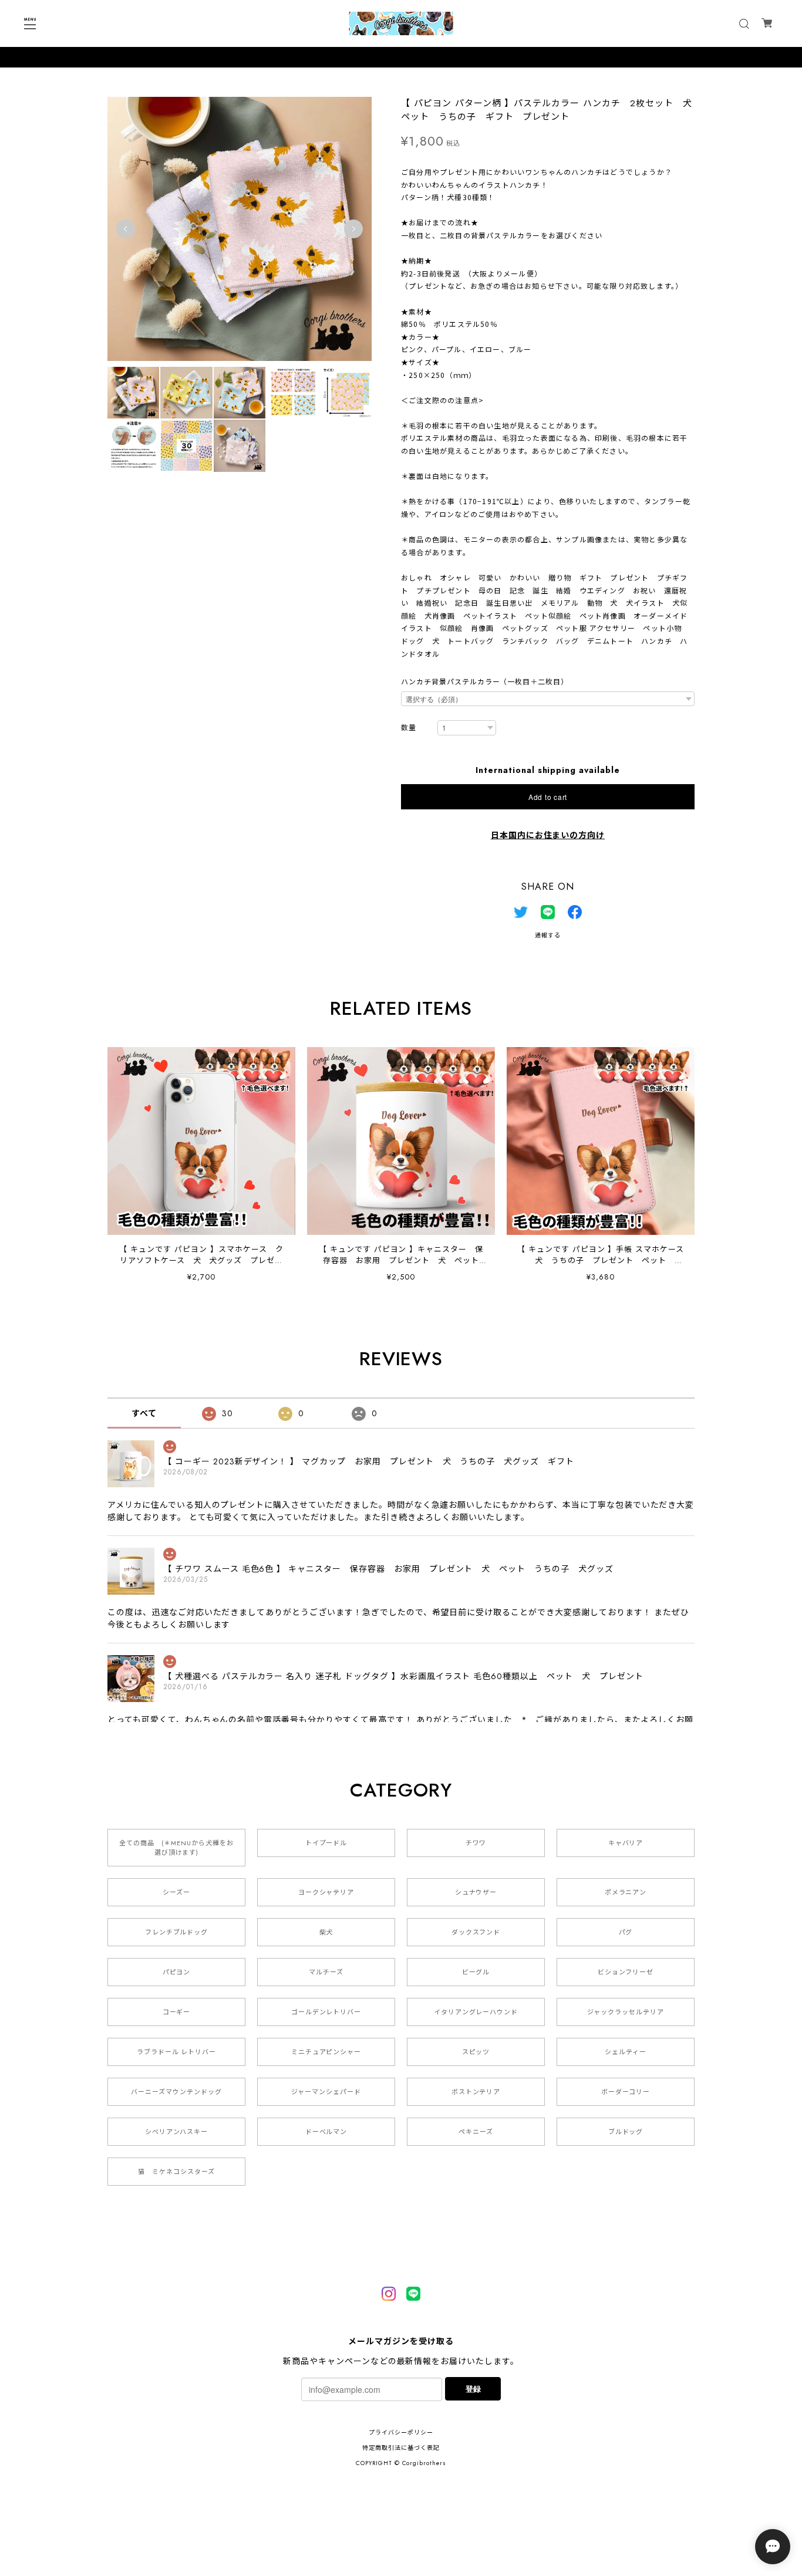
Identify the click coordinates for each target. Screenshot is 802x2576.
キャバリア (626, 1843)
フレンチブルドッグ (177, 1932)
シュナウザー (476, 1892)
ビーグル (476, 1972)
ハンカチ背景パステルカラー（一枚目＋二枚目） (485, 682)
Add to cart (548, 797)
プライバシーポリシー (401, 2432)
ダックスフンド (476, 1932)
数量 (409, 728)
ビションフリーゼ (626, 1972)
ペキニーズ (476, 2132)
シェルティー (626, 2052)
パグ (626, 1932)
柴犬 (326, 1932)
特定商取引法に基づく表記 (401, 2448)
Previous (126, 229)
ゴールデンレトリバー (326, 2012)
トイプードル (326, 1843)
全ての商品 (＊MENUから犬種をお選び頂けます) (176, 1848)
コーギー (177, 2012)
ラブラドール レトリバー (177, 2052)
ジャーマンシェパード (326, 2092)
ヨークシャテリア (326, 1892)
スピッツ (476, 2052)
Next (353, 229)
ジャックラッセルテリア (626, 2012)
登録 (473, 2388)
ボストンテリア (476, 2092)
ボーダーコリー (626, 2092)
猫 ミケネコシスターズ (176, 2172)
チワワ (476, 1843)
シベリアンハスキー (177, 2132)
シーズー (176, 1892)
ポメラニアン (626, 1892)
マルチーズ (326, 1972)
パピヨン (177, 1972)
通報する (548, 935)
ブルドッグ (626, 2132)
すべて (144, 1413)
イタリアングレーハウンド (476, 2012)
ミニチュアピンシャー (326, 2052)
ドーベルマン (326, 2132)
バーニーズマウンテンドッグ (176, 2092)
